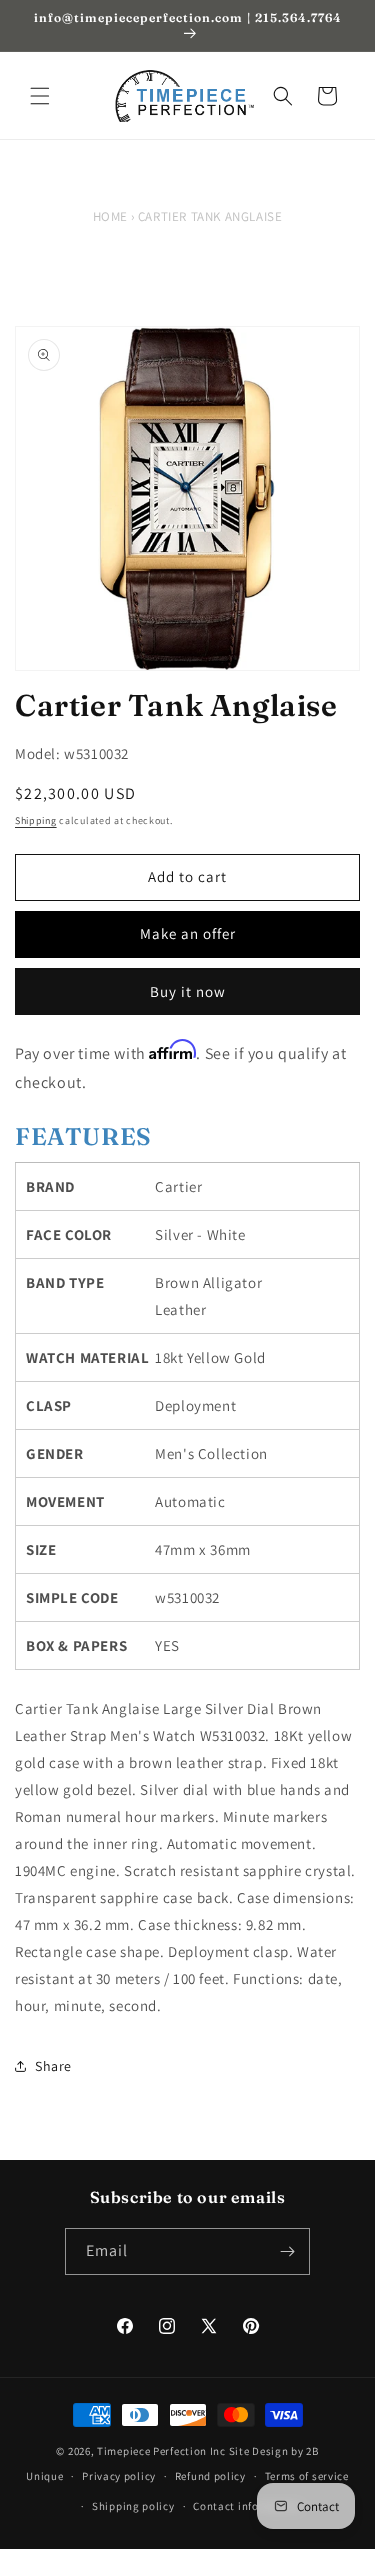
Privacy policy (119, 2476)
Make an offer (188, 933)
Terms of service (307, 2476)
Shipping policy (133, 2506)
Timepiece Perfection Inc (161, 2451)
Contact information (247, 2506)
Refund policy (210, 2476)
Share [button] (53, 2066)
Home (110, 216)
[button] (40, 96)
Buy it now (188, 991)
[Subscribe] (287, 2251)
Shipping (36, 820)
